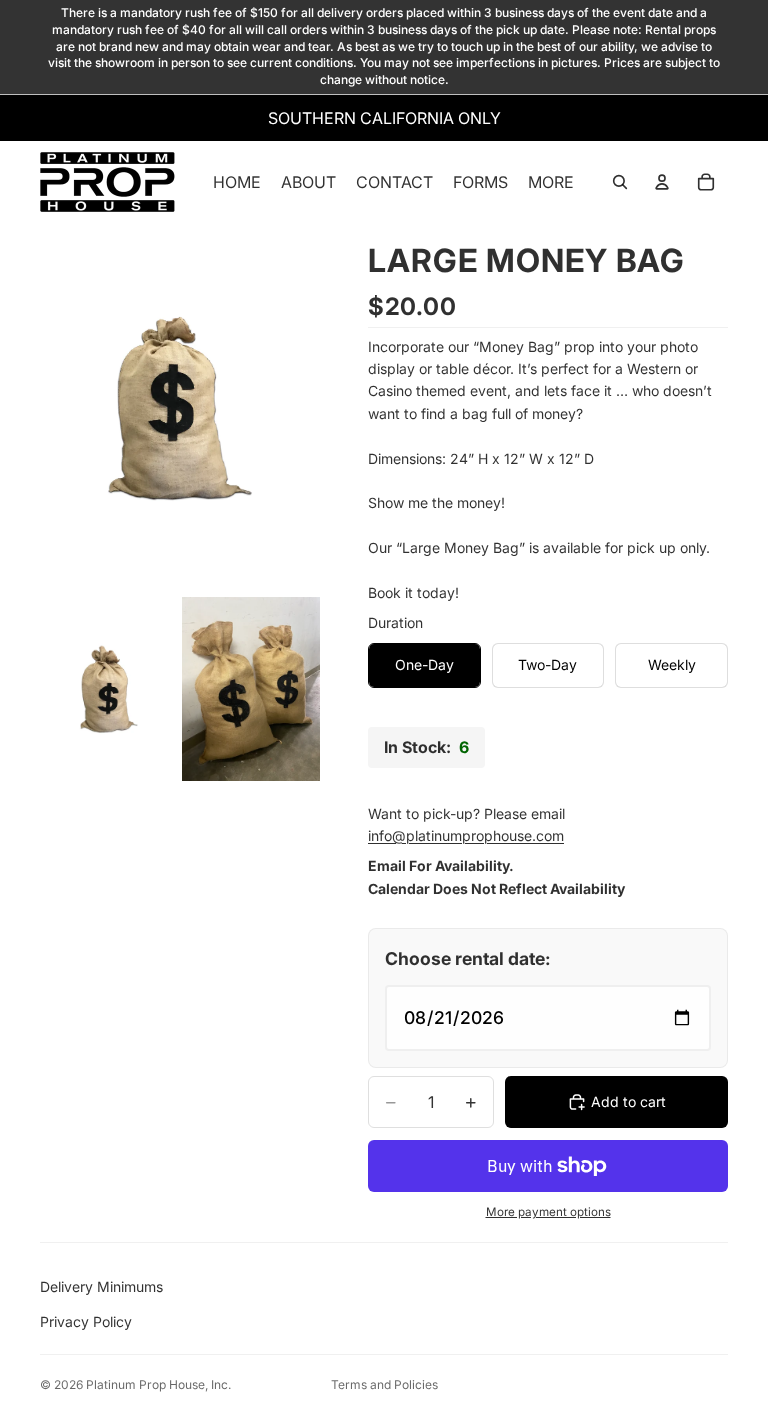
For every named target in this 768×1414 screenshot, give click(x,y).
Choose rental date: (468, 958)
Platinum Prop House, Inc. (158, 1384)
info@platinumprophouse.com (466, 835)
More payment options (548, 1212)
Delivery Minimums (101, 1286)
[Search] (620, 182)
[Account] (662, 182)
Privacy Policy (86, 1321)
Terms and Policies (384, 1384)
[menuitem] (551, 182)
